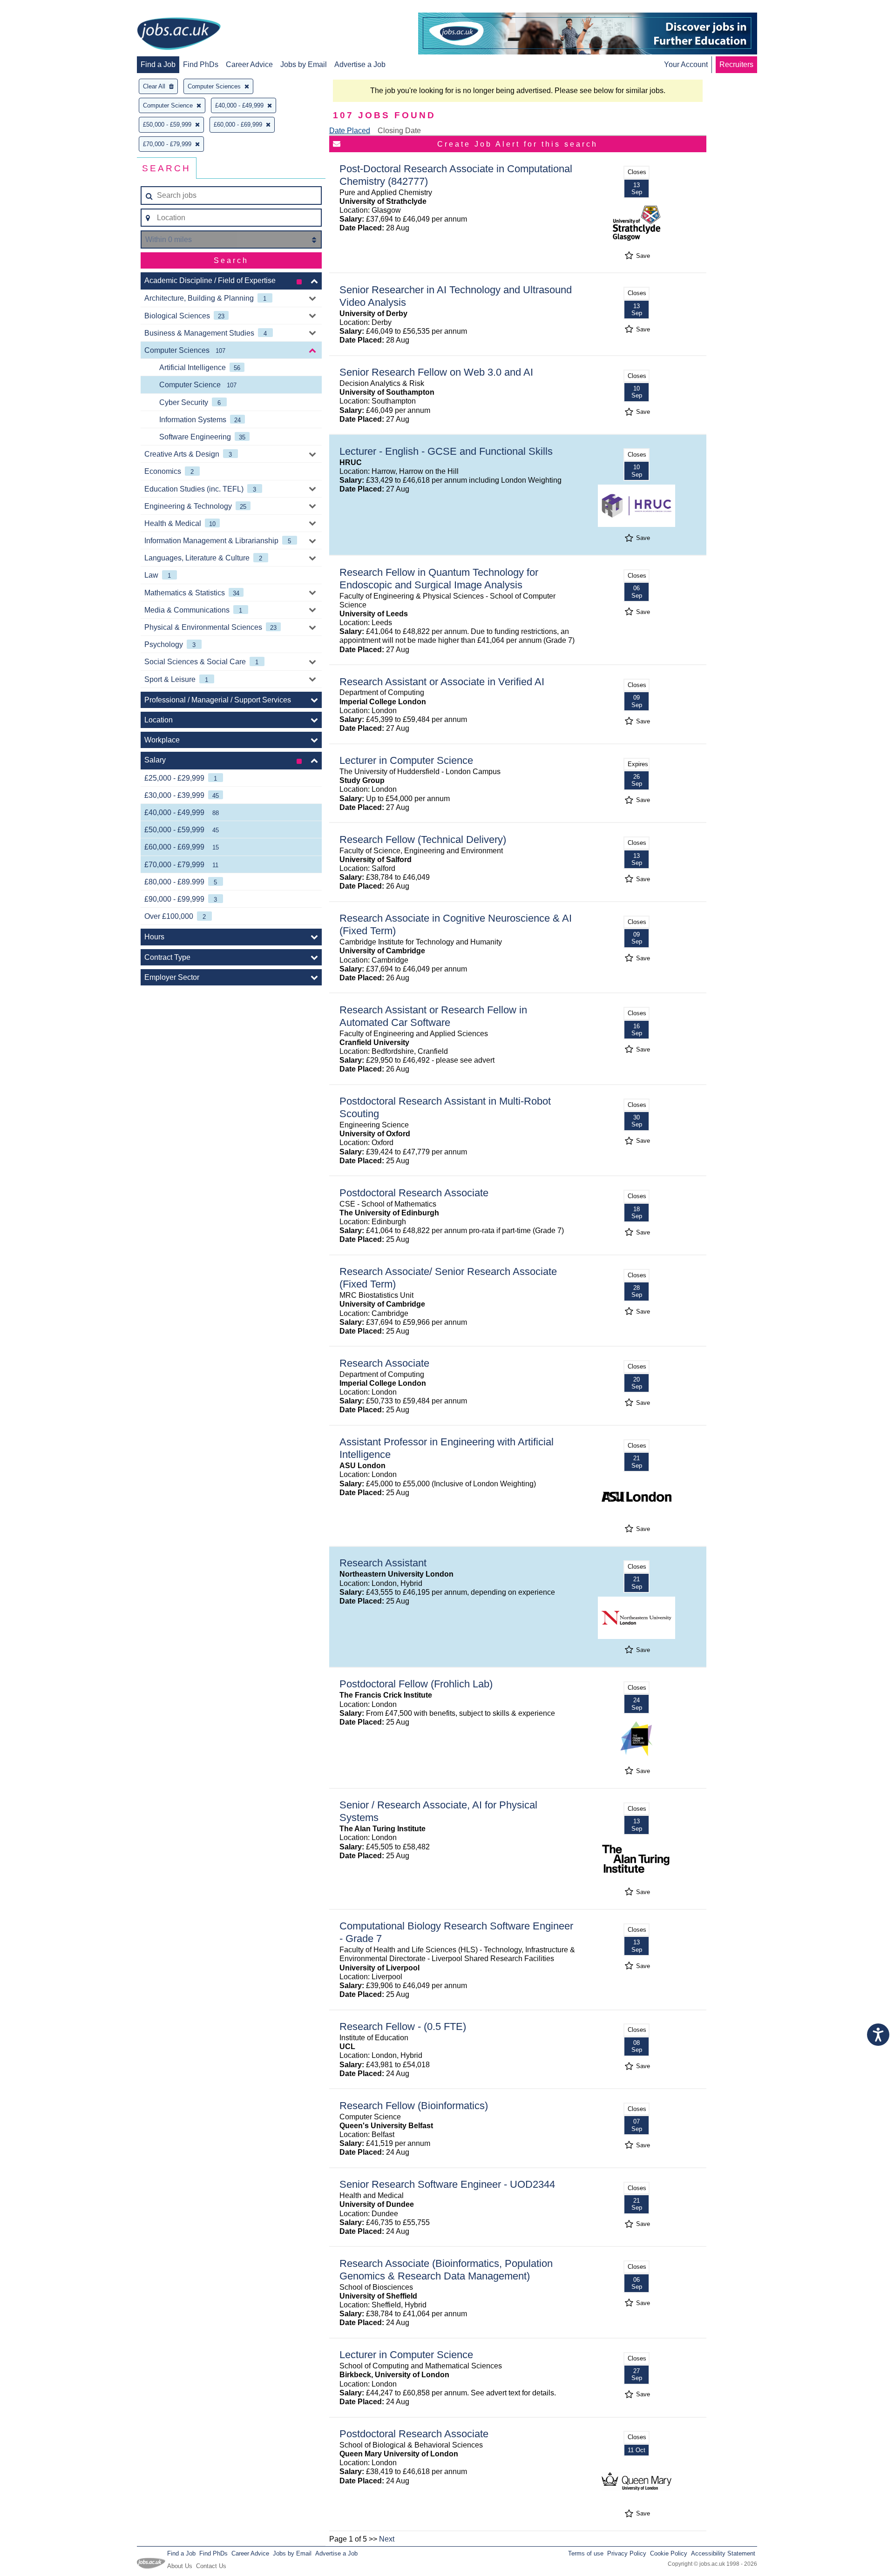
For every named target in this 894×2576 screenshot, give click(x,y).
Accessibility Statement (723, 2553)
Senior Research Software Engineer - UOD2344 (447, 2184)
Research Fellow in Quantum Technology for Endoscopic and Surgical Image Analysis (439, 579)
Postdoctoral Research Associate (414, 1193)
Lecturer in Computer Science (406, 760)
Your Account (686, 64)
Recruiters (736, 64)
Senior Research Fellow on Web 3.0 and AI (436, 372)
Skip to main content (37, 8)
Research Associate (384, 1363)
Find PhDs (201, 64)
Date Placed (350, 131)
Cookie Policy (669, 2553)
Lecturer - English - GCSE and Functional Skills (446, 451)
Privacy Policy (627, 2553)
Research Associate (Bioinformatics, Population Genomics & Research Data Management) (446, 2270)
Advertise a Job (360, 64)
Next (387, 2539)
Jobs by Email (304, 64)
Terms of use (586, 2553)
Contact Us (211, 2566)
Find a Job (158, 64)
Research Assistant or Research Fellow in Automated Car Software (433, 1016)
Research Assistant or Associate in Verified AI (442, 682)
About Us (180, 2566)
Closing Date (399, 131)
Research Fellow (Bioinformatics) (414, 2106)
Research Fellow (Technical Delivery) (423, 840)
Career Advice (249, 64)
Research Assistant (383, 1563)
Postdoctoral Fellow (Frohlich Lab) (416, 1684)
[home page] (179, 34)
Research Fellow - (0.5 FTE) (403, 2026)
